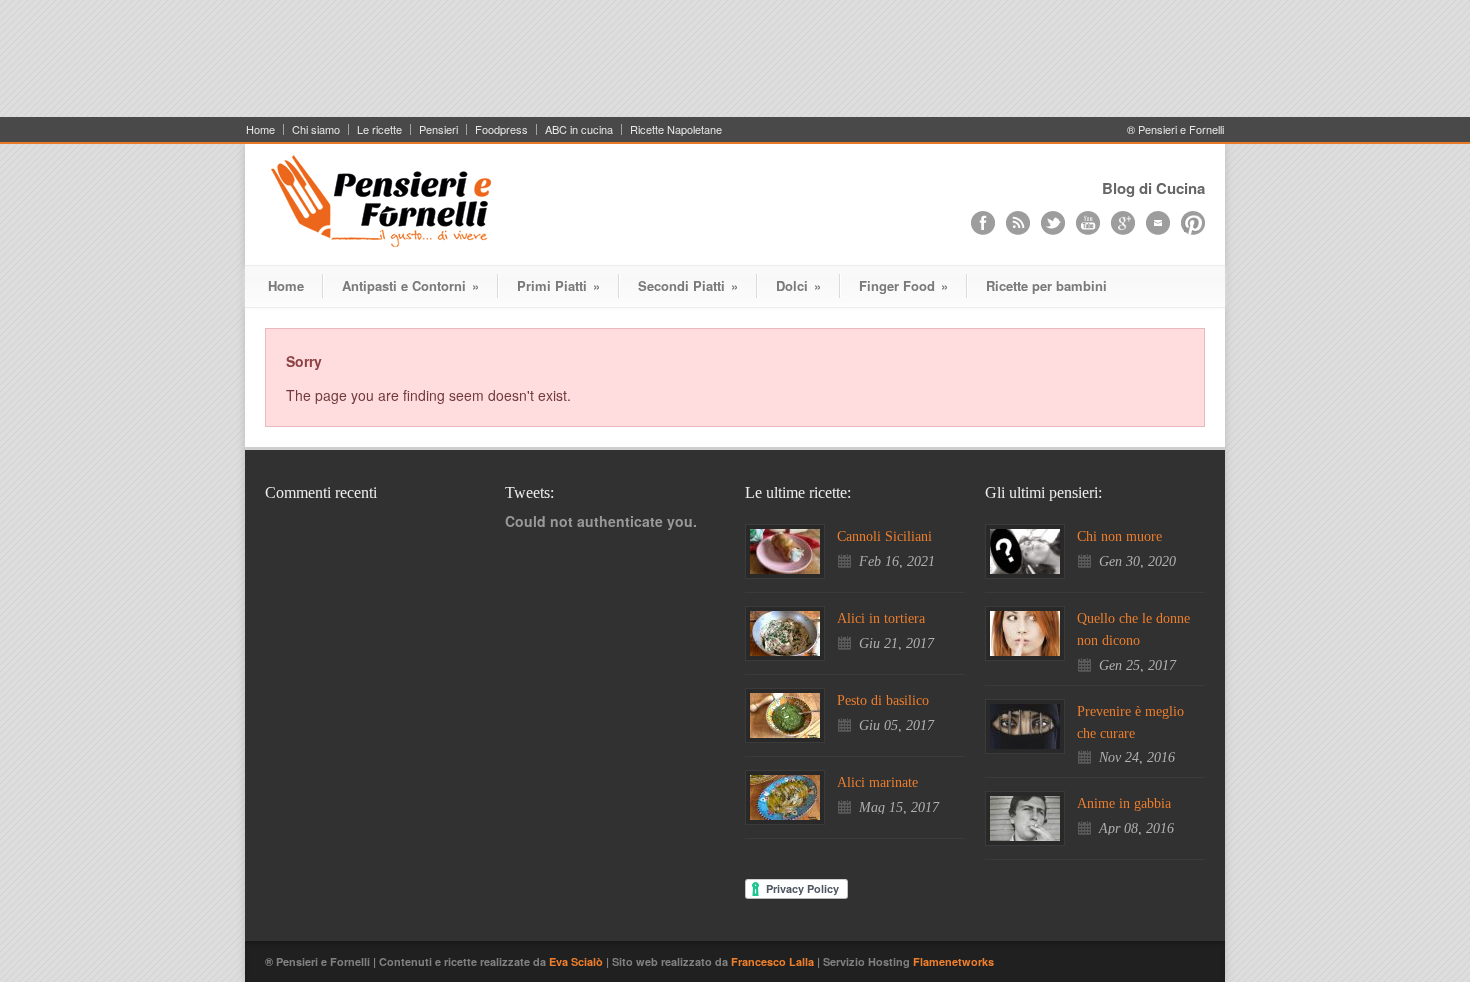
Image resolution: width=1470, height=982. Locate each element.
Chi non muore (1119, 536)
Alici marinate (877, 782)
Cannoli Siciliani (884, 536)
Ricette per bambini (1046, 285)
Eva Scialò (577, 961)
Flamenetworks (953, 961)
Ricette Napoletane (676, 129)
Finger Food (903, 285)
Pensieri (438, 129)
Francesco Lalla (774, 961)
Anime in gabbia (1124, 803)
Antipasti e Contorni (410, 285)
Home (260, 129)
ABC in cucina (579, 129)
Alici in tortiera (881, 618)
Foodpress (501, 129)
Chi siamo (316, 129)
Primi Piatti (558, 285)
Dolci (798, 285)
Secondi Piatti (688, 285)
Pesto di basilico (883, 700)
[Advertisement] (735, 67)
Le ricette (379, 129)
